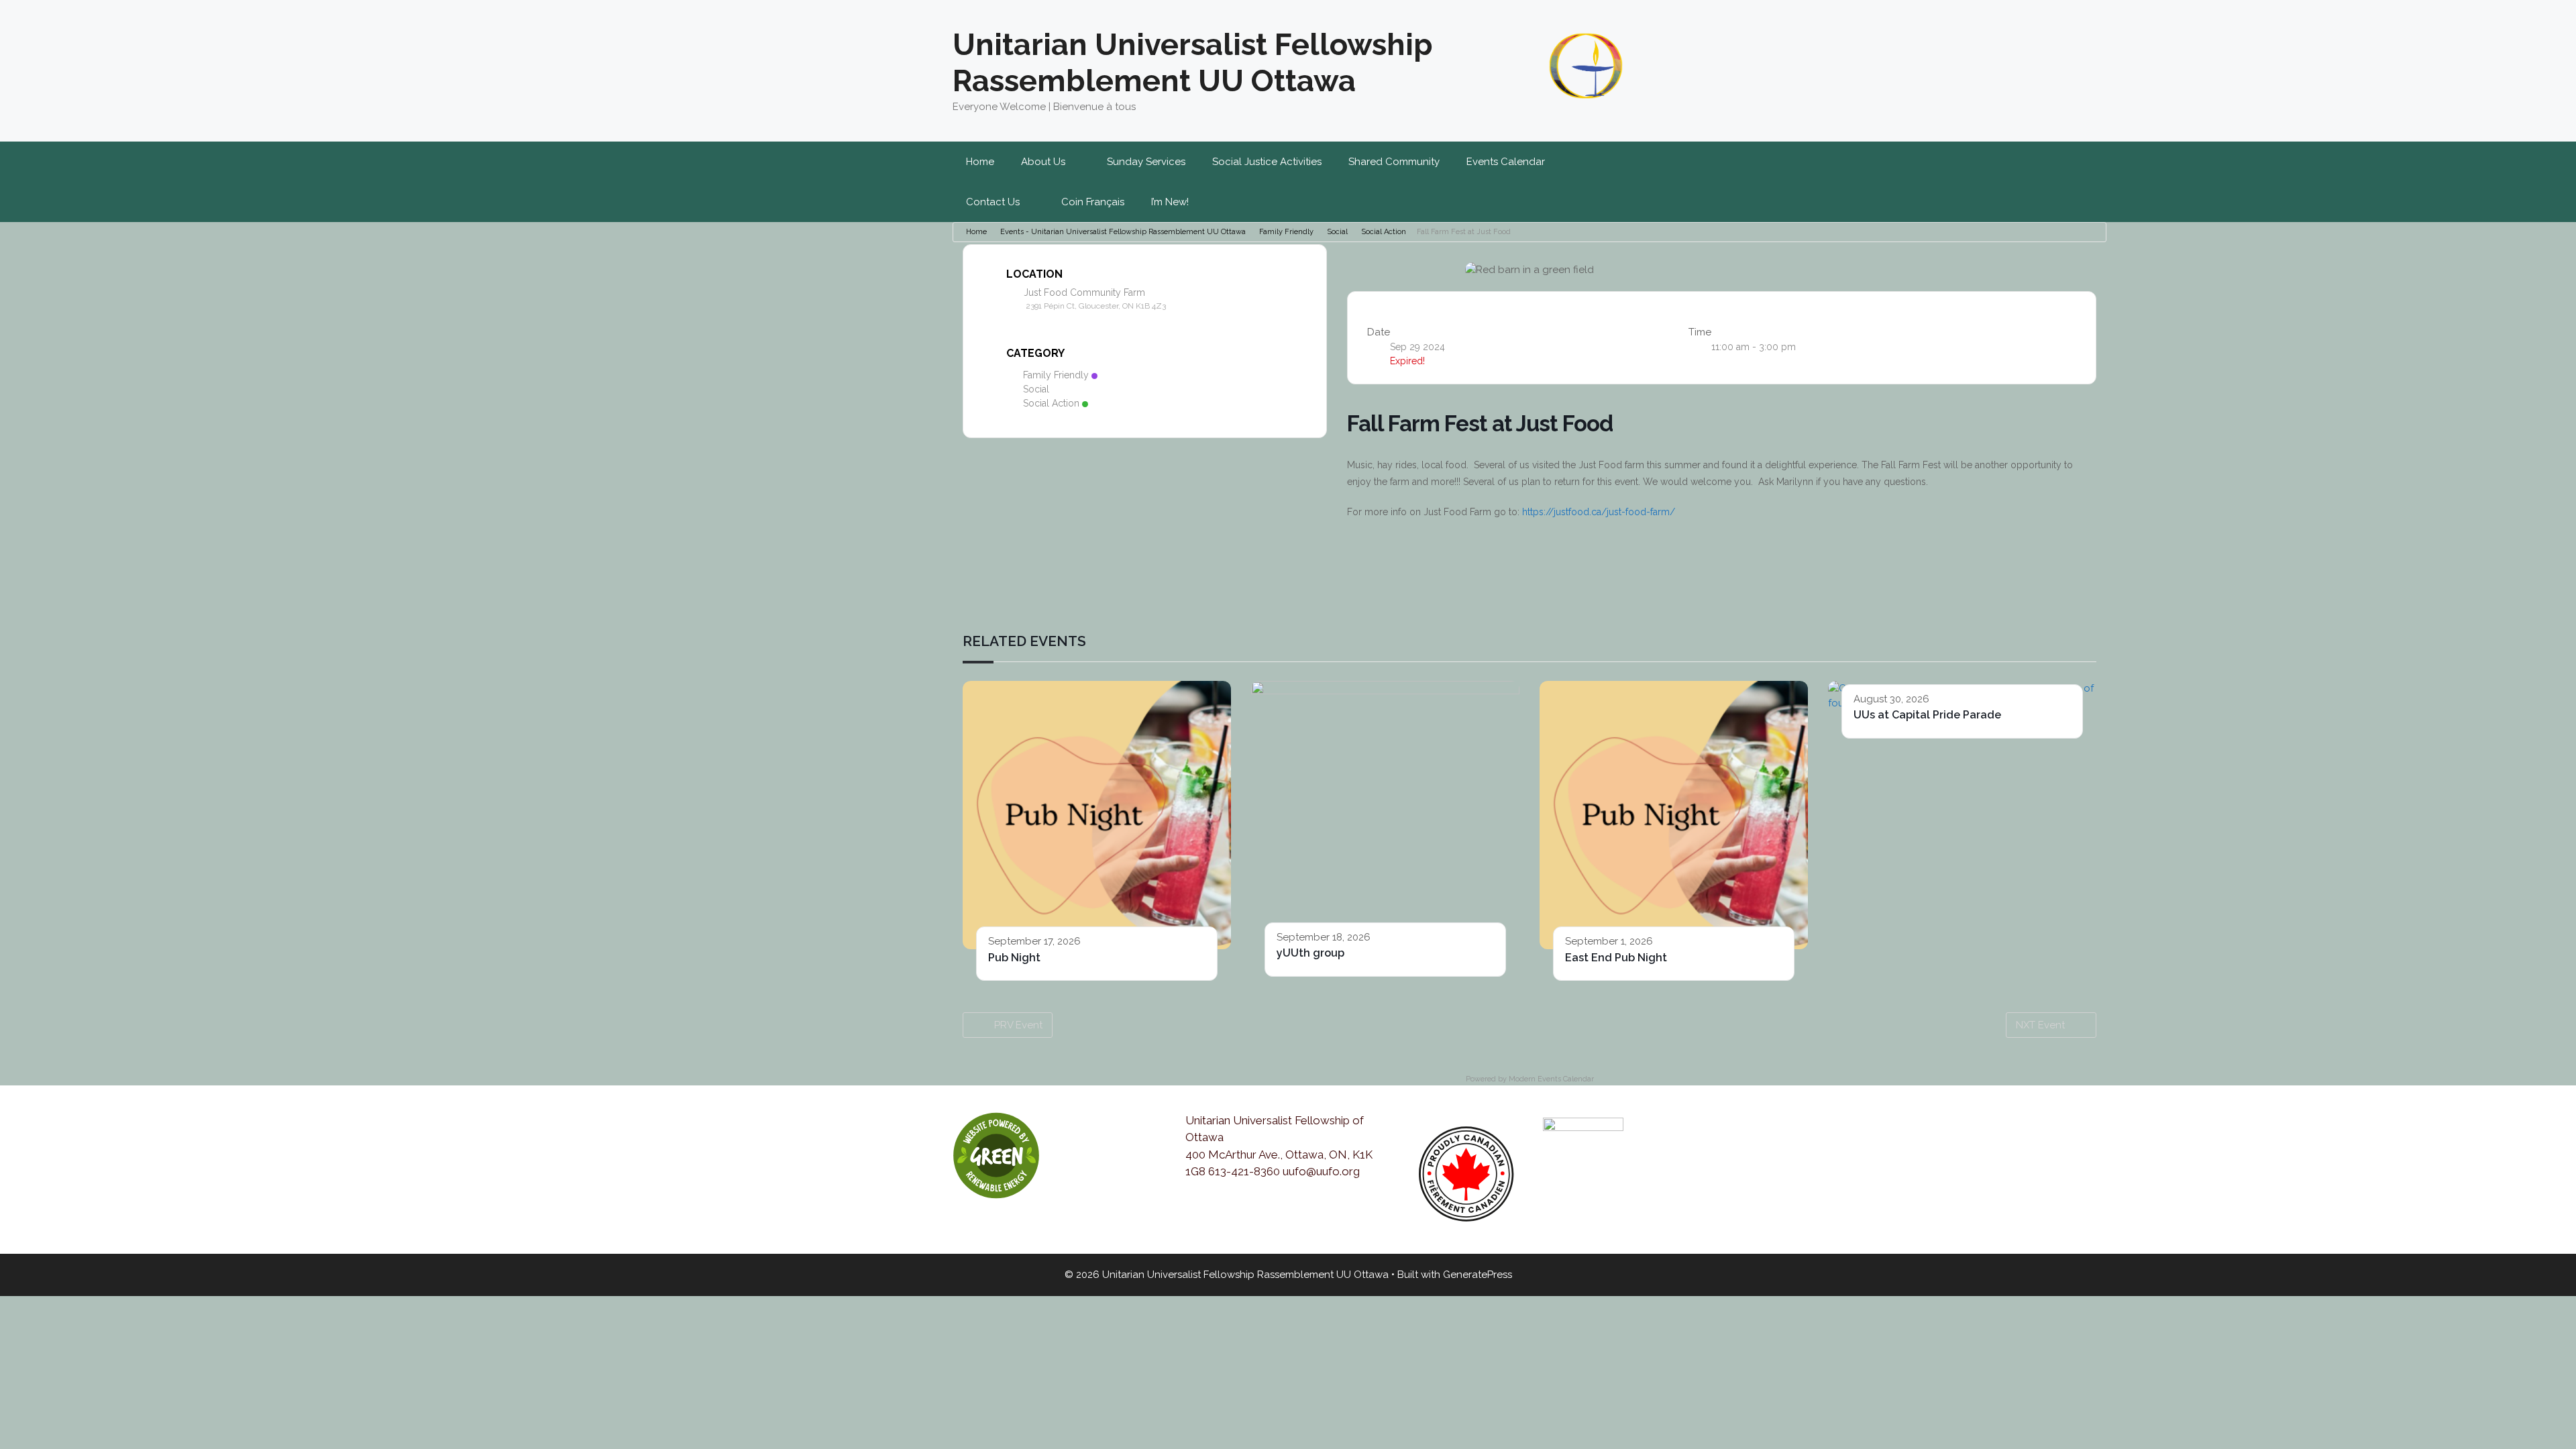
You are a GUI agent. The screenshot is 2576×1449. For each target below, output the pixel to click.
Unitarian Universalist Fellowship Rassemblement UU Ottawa (1193, 63)
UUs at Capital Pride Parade (1927, 715)
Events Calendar (1506, 162)
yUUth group (1310, 953)
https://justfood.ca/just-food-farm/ (1599, 512)
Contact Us (993, 202)
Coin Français (1093, 202)
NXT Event (2040, 1025)
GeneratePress (1478, 1275)
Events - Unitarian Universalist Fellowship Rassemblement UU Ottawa (1123, 232)
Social (1337, 232)
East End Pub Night (1616, 958)
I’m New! (1170, 202)
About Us (1043, 162)
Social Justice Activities (1267, 162)
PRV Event (1018, 1025)
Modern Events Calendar (1551, 1079)
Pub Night (1014, 958)
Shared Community (1394, 162)
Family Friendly (1286, 232)
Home (980, 162)
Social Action (1384, 232)
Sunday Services (1146, 162)
